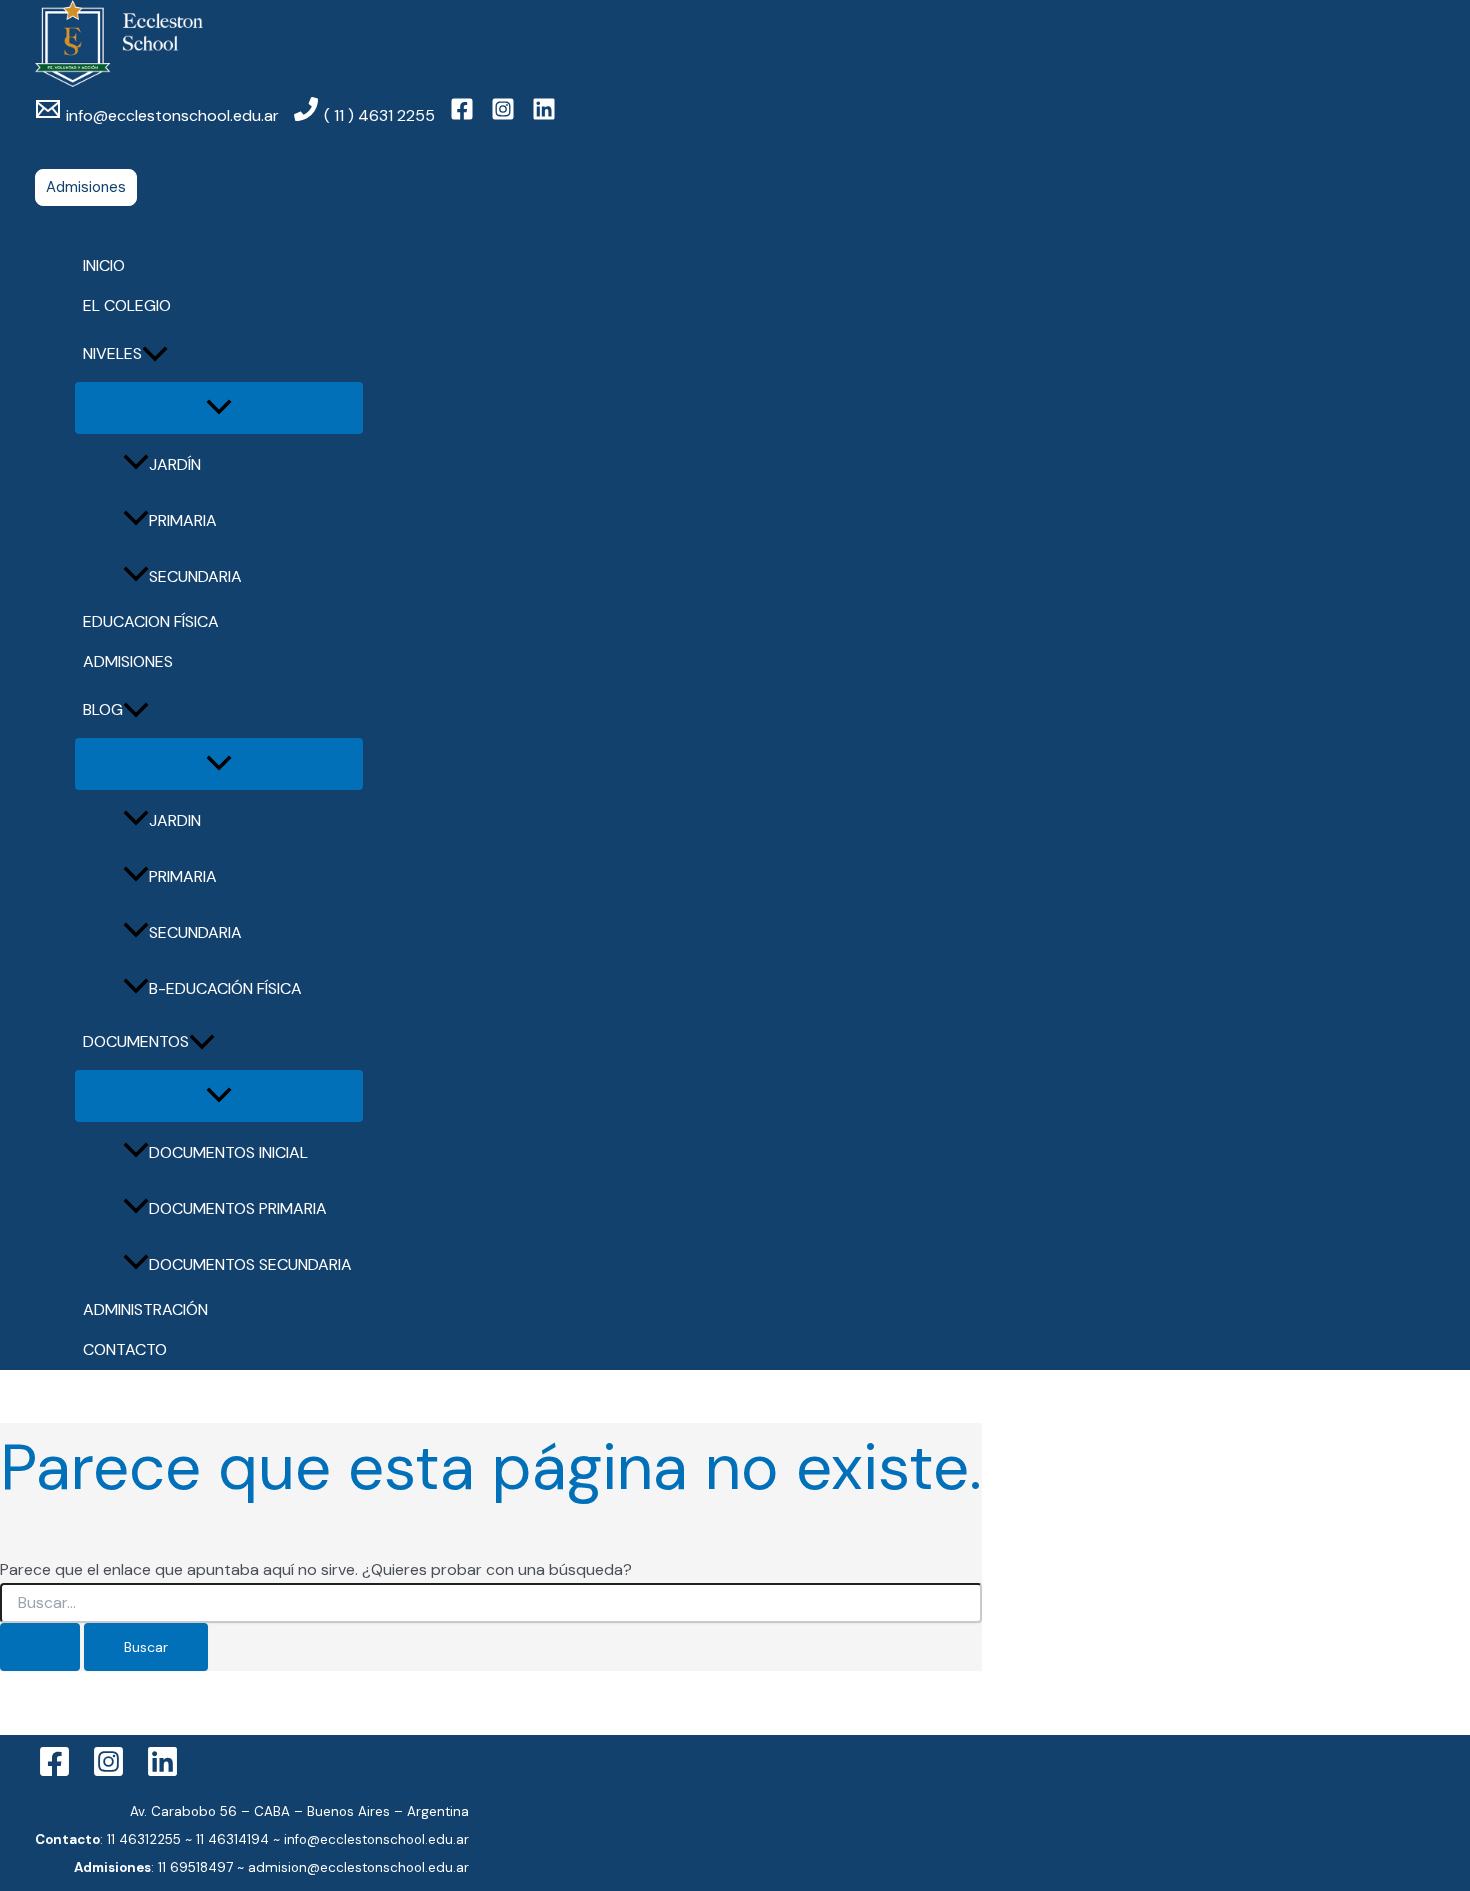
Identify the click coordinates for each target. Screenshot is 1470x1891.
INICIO (104, 265)
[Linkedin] (162, 1772)
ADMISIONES (128, 661)
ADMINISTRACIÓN (145, 1309)
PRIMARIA (183, 520)
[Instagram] (108, 1772)
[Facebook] (54, 1772)
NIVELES (112, 353)
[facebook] (465, 115)
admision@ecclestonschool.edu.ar (358, 1867)
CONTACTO (125, 1349)
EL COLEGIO (127, 305)
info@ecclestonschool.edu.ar (376, 1839)
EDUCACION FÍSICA (151, 621)
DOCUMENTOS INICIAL (228, 1152)
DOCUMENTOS (136, 1041)
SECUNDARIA (195, 576)
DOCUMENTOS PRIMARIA (238, 1208)
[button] (86, 187)
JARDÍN (175, 464)
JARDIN (175, 820)
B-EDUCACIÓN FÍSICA (225, 988)
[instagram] (506, 115)
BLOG (103, 709)
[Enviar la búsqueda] (40, 1647)
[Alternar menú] (219, 408)
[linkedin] (547, 115)
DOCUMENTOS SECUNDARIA (250, 1264)
